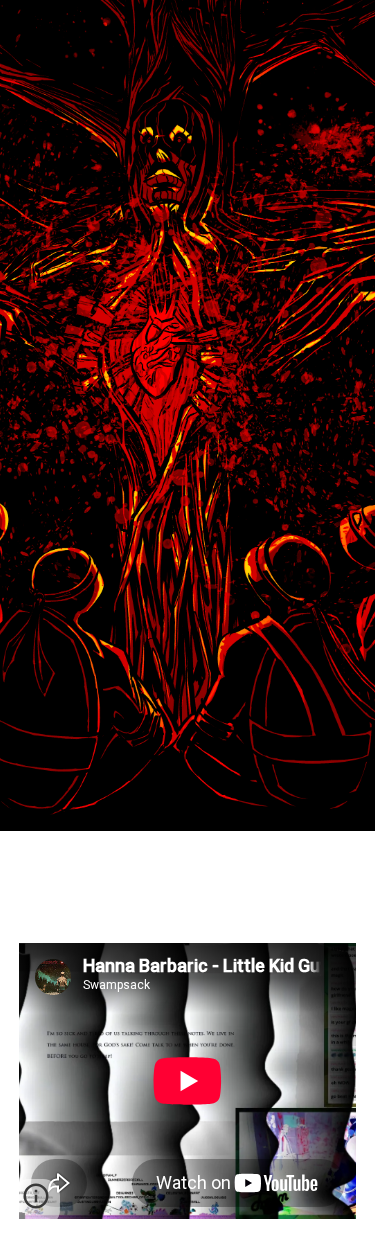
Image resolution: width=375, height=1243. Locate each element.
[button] (36, 1203)
